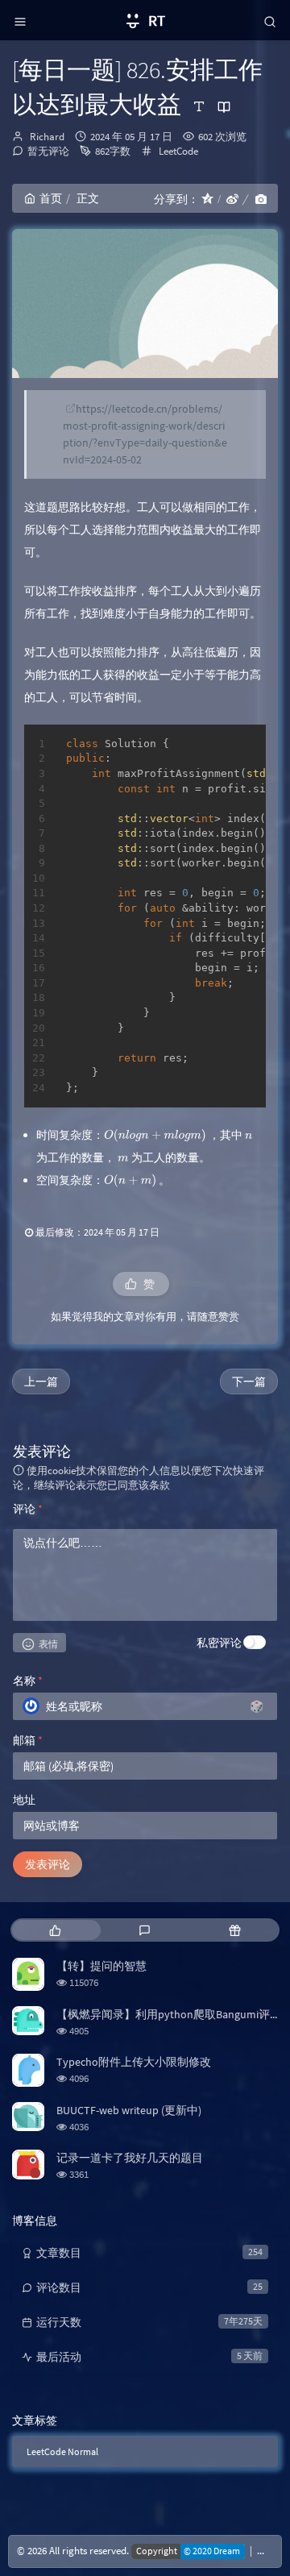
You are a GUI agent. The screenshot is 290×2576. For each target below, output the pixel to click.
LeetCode (178, 151)
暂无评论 (48, 151)
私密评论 (219, 1643)
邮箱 (28, 1740)
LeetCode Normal (62, 2451)
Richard (47, 137)
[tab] (55, 1930)
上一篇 (41, 1381)
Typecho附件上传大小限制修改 (134, 2062)
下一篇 (249, 1381)
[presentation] (155, 1135)
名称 (28, 1681)
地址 (24, 1800)
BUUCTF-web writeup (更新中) (129, 2110)
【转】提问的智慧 (101, 1966)
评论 (28, 1509)
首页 (51, 198)
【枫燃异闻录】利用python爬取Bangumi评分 (169, 2014)
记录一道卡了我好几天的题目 (130, 2158)
